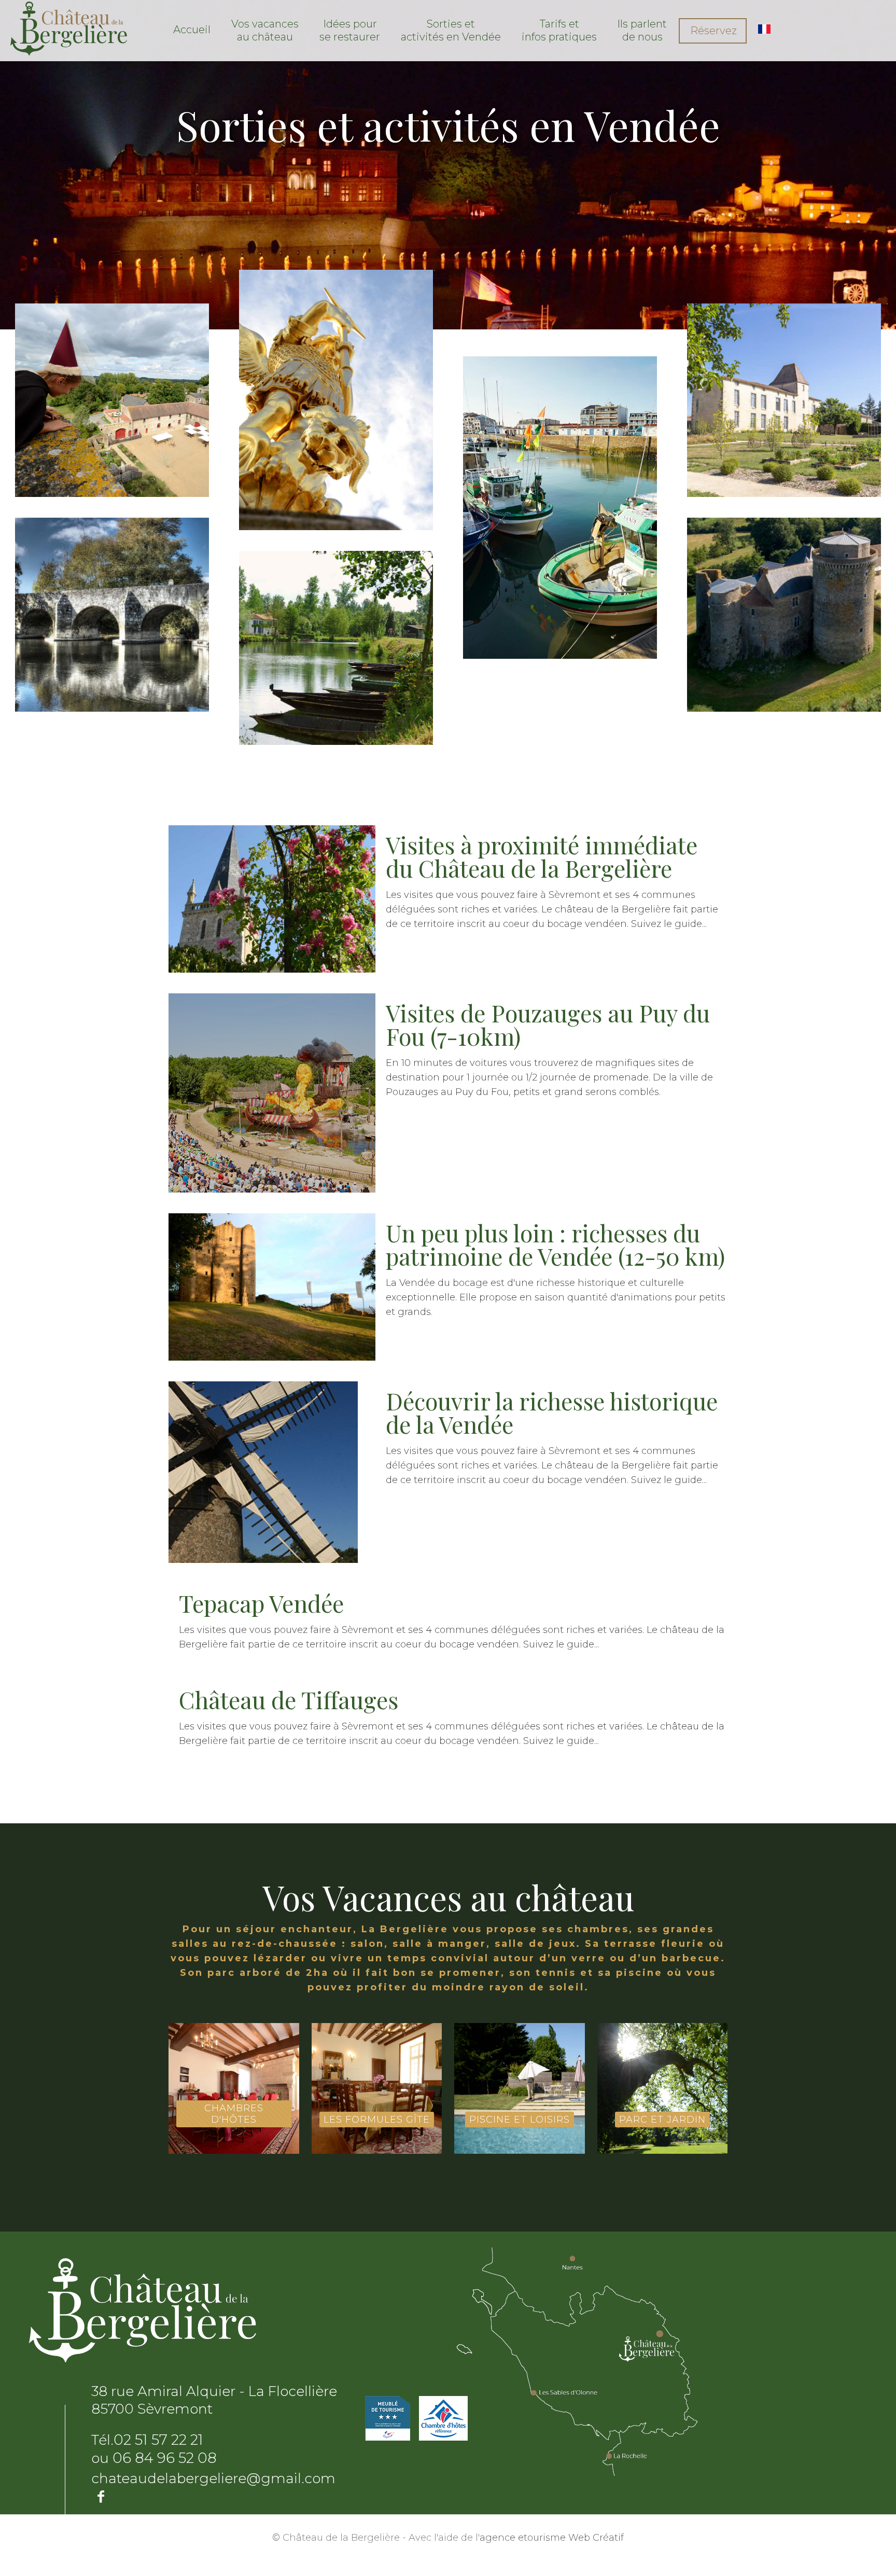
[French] (764, 29)
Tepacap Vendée (261, 1603)
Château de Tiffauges (289, 1699)
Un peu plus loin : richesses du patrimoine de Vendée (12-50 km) (555, 1244)
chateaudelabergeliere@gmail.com (213, 2478)
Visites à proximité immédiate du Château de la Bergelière (542, 856)
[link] (775, 29)
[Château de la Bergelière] (69, 28)
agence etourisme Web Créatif (552, 2538)
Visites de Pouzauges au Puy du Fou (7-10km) (548, 1024)
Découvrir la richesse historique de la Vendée (552, 1412)
